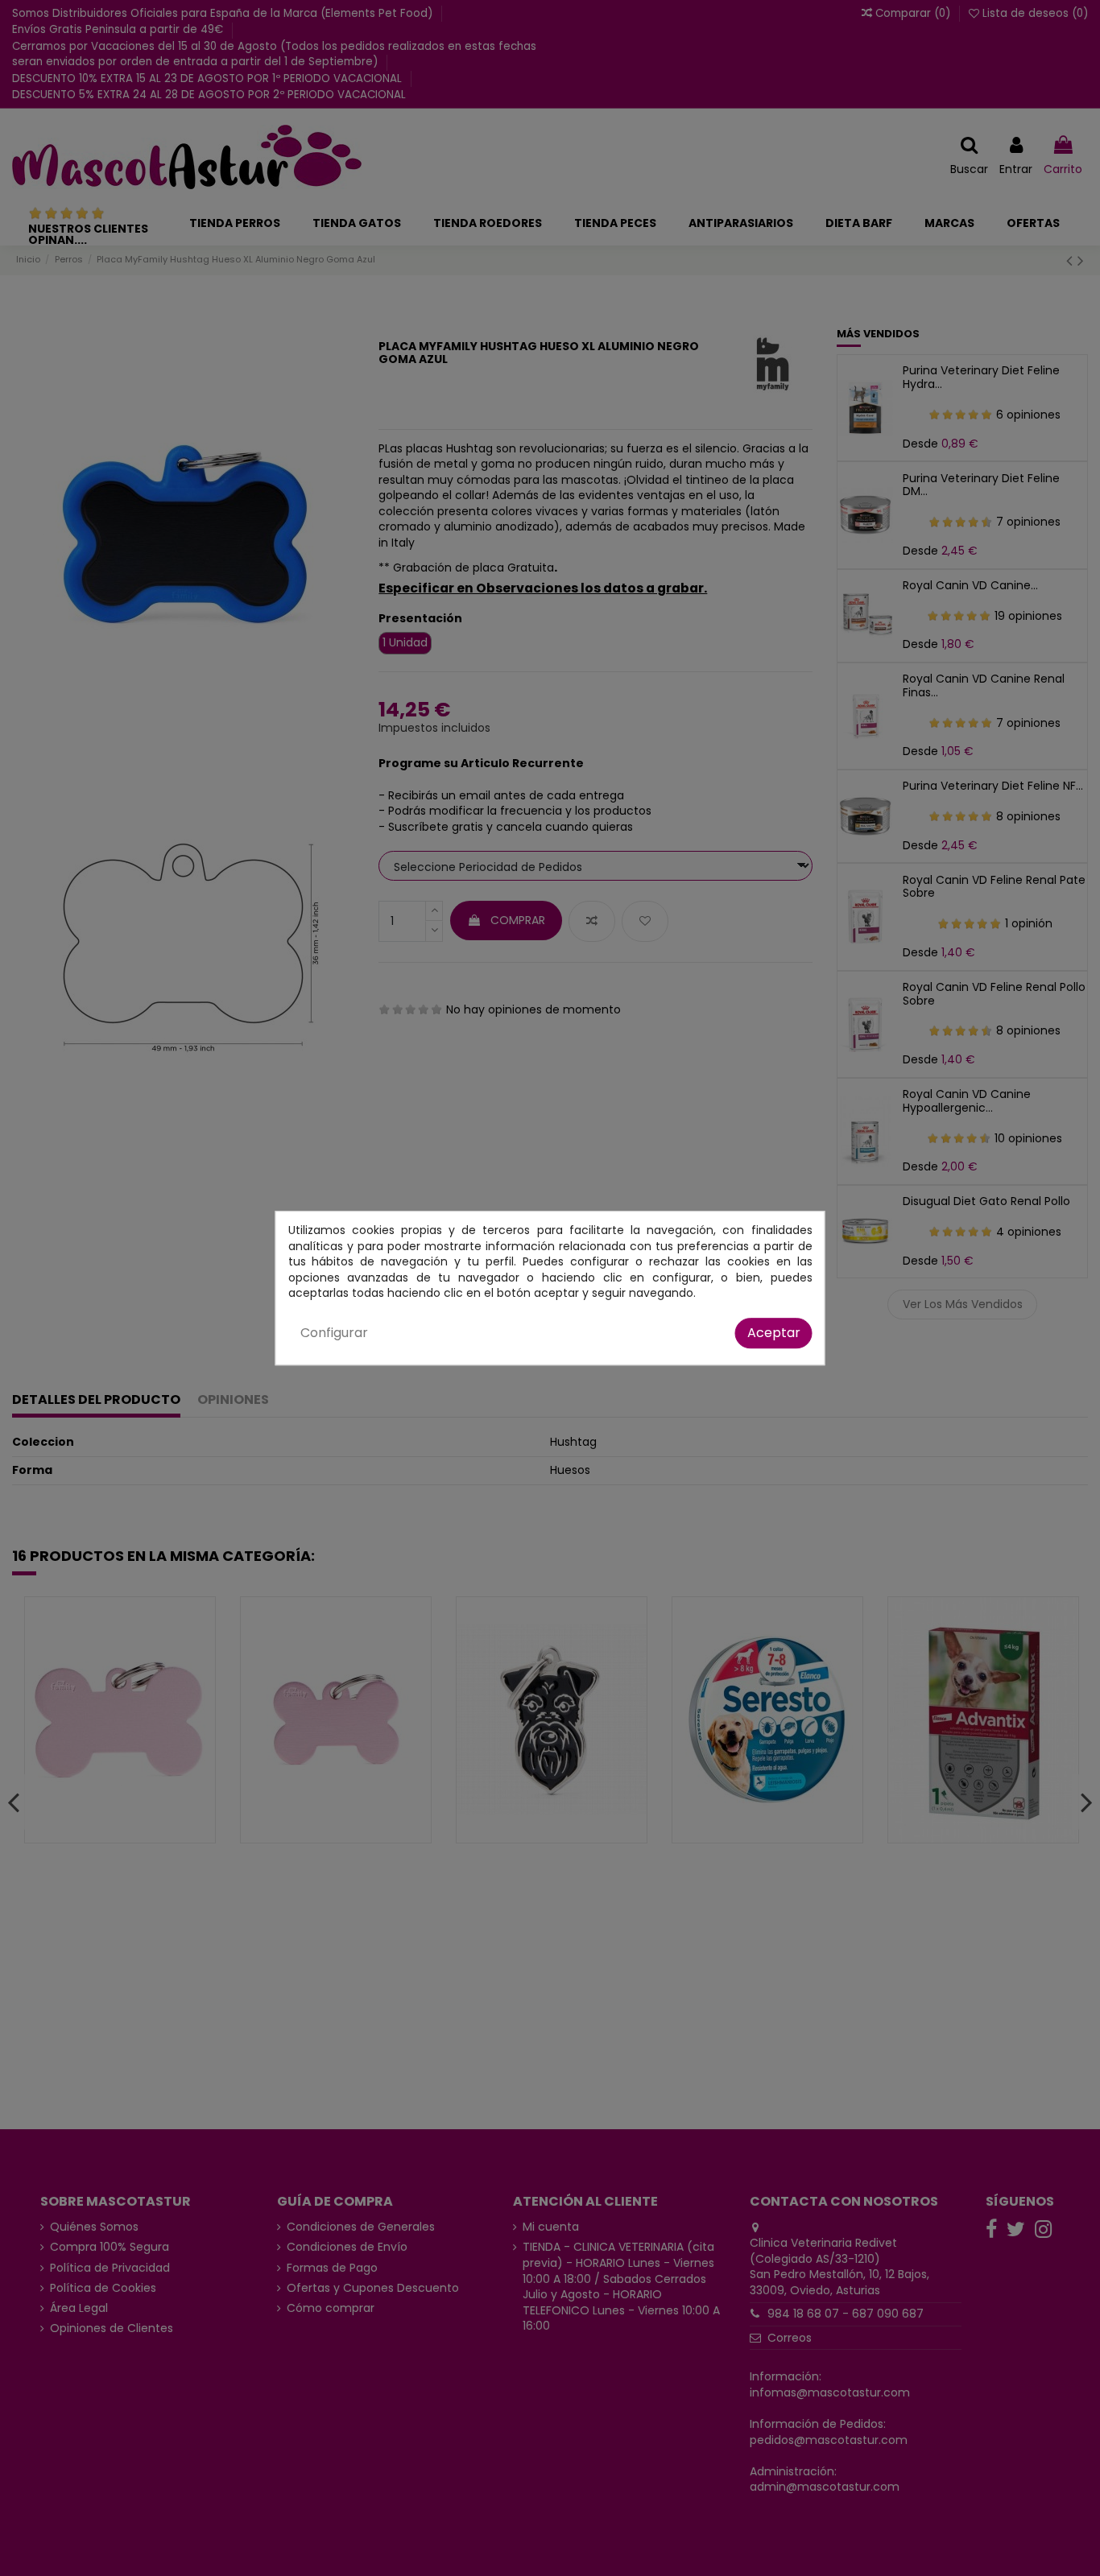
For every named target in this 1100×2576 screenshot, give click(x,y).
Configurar (334, 1333)
